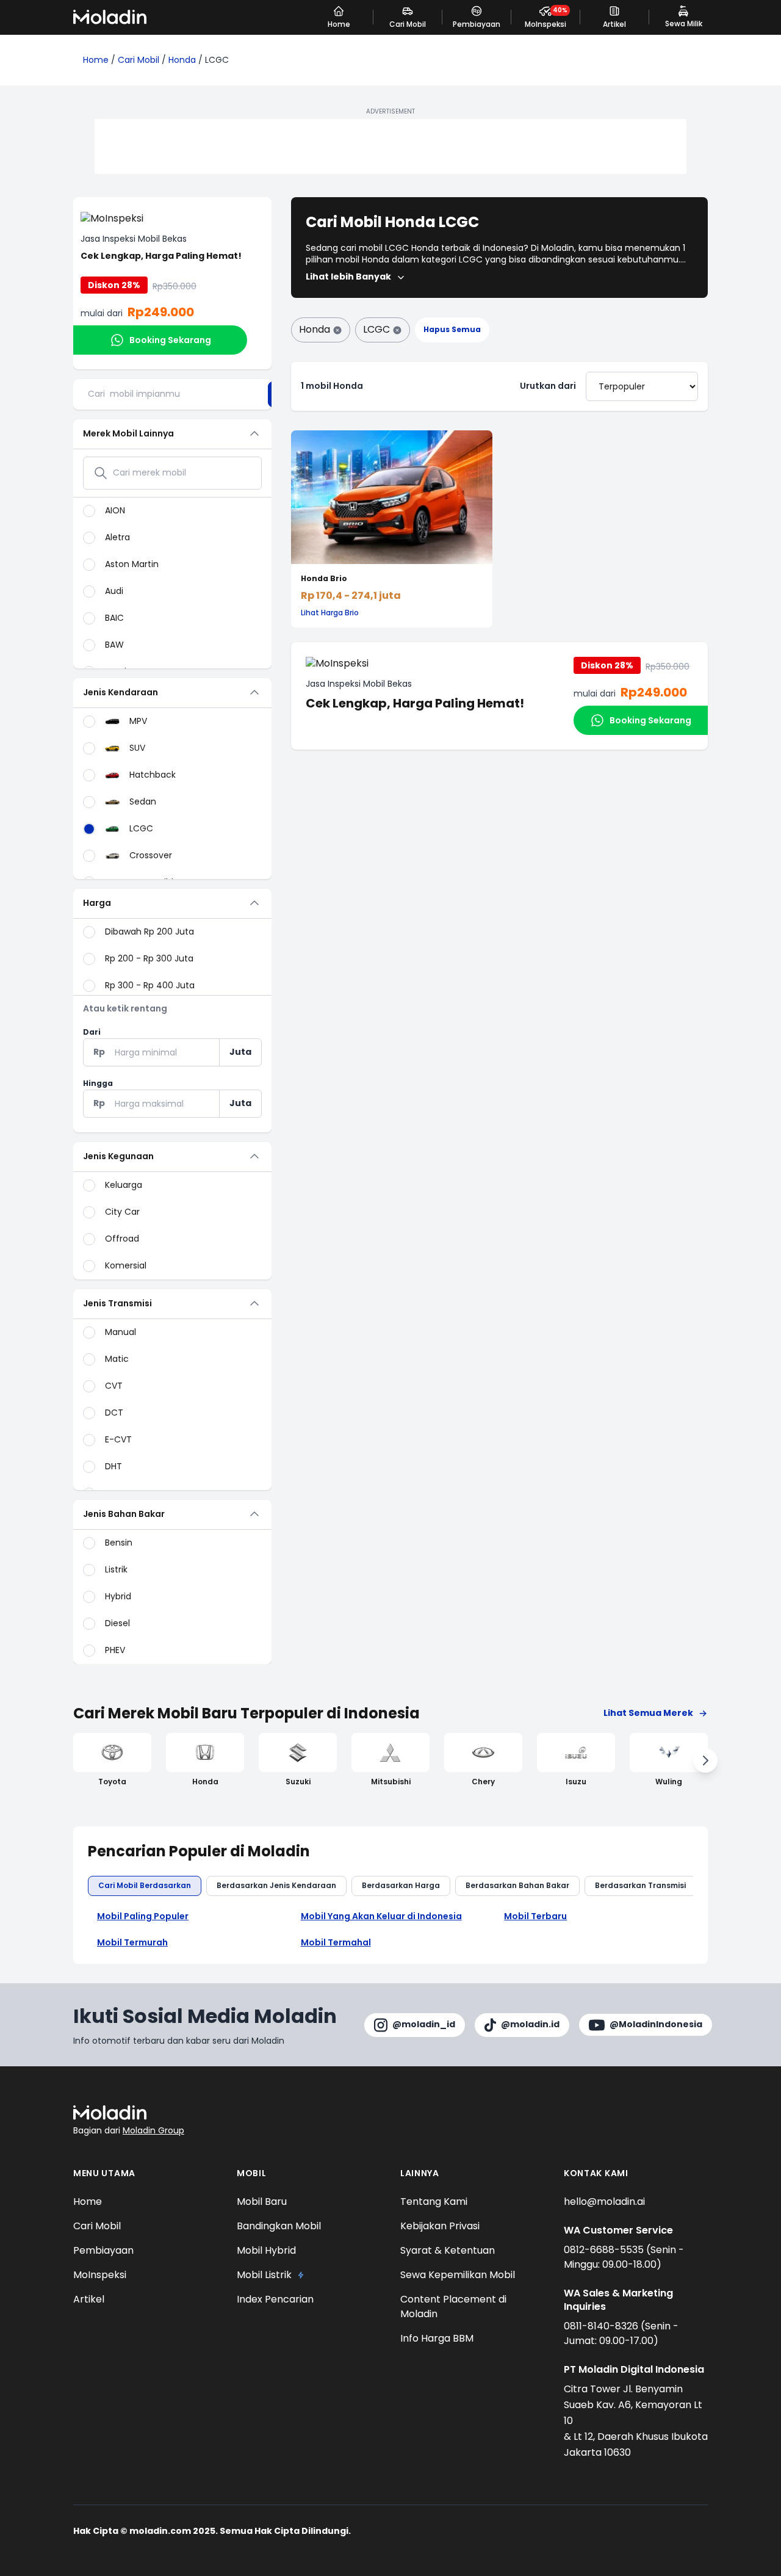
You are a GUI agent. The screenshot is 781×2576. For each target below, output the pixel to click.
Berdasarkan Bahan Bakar (517, 1885)
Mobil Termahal (336, 1943)
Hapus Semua (452, 329)
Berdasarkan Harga (401, 1885)
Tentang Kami (434, 2202)
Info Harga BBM (437, 2338)
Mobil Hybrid (266, 2250)
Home (96, 60)
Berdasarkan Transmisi (640, 1885)
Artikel (89, 2299)
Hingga (98, 1083)
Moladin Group (153, 2130)
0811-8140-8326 (602, 2326)
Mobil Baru (262, 2202)
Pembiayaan (103, 2250)
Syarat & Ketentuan (448, 2250)
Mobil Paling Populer (143, 1916)
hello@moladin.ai (604, 2202)
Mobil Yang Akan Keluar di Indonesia (381, 1916)
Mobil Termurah (132, 1943)
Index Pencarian (275, 2299)
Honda (182, 60)
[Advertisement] (390, 147)
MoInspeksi (100, 2275)
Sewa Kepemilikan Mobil (458, 2275)
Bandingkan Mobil (279, 2226)
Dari (92, 1032)
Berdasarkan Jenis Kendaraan (276, 1885)
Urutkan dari (548, 386)
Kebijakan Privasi (440, 2226)
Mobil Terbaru (535, 1916)
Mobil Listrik (264, 2275)
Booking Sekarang (170, 340)
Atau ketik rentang (125, 1009)
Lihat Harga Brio (330, 613)
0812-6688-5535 (605, 2250)
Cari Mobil (139, 60)
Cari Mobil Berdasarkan (145, 1885)
